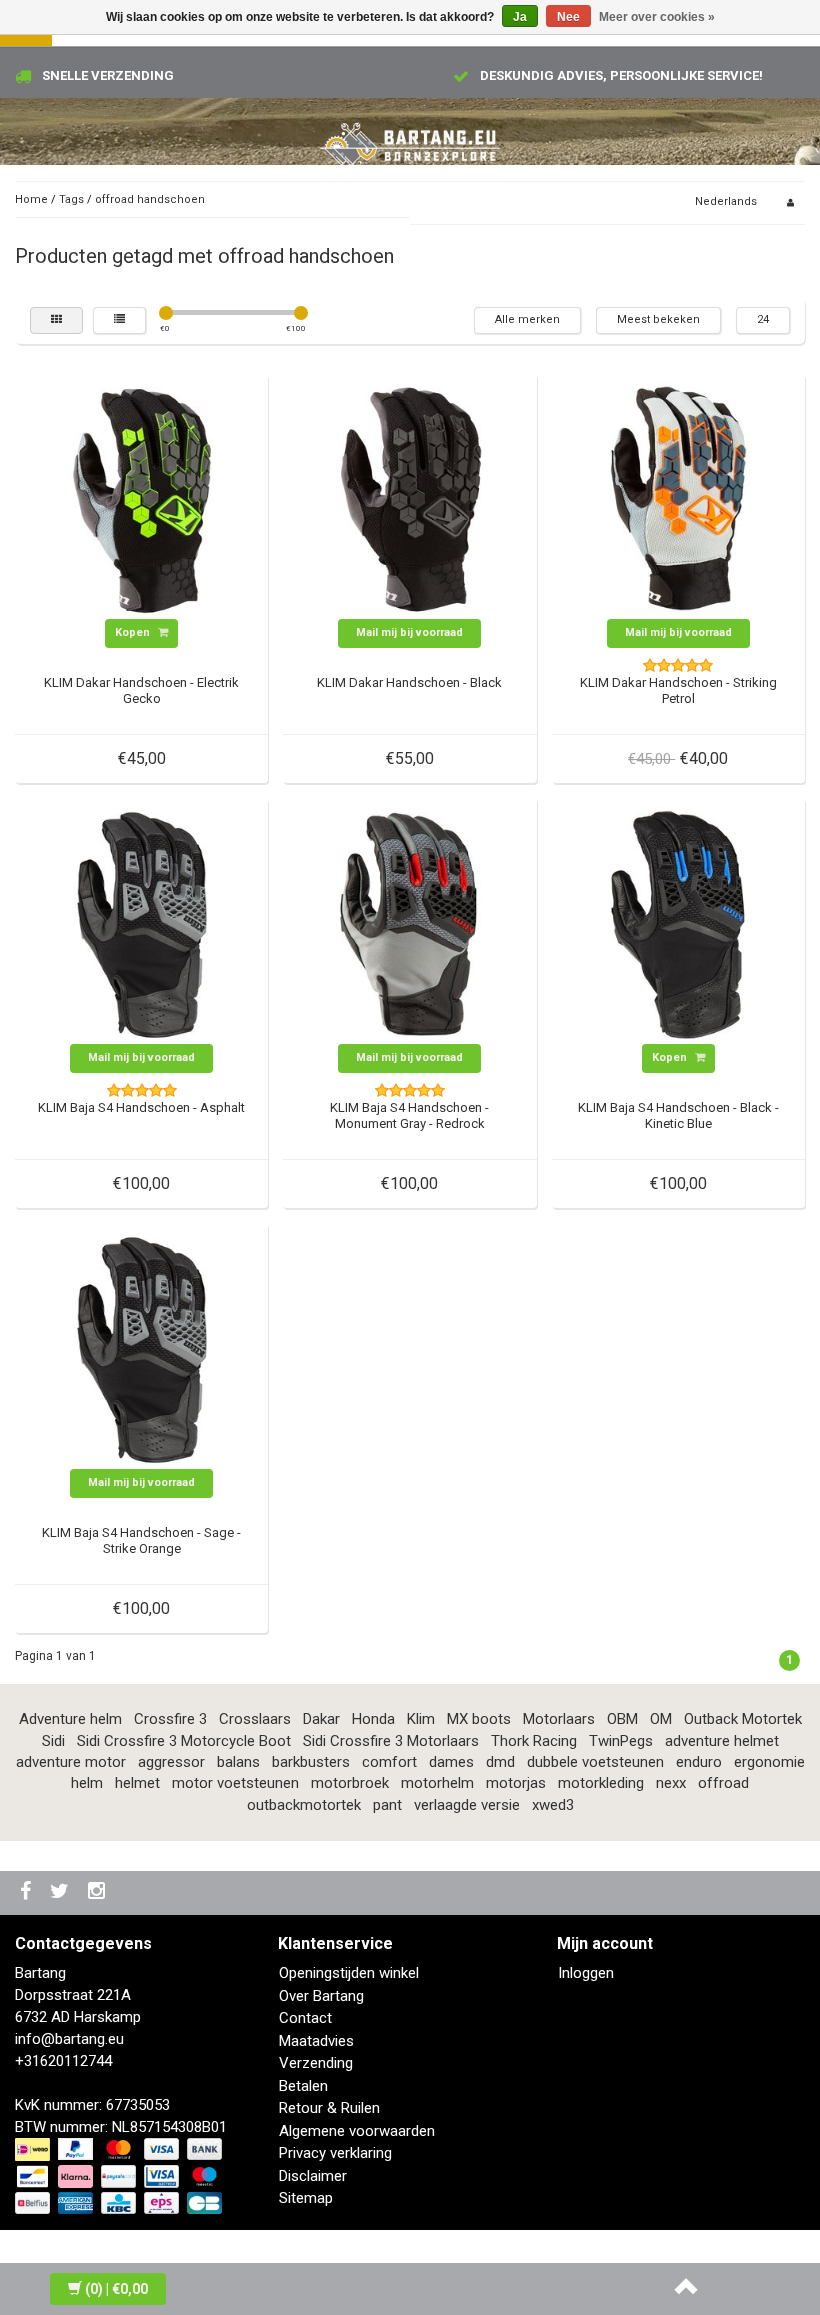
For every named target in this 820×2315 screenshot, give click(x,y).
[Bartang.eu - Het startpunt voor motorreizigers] (410, 145)
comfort (389, 1762)
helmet (137, 1783)
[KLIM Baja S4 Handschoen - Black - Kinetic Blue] (678, 924)
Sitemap (306, 2198)
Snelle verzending (108, 75)
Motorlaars (559, 1719)
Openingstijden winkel (349, 1973)
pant (387, 1805)
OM (661, 1719)
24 (763, 319)
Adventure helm (70, 1719)
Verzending (316, 2063)
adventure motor (71, 1762)
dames (451, 1762)
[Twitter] (62, 1892)
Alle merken (527, 319)
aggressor (171, 1762)
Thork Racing (534, 1741)
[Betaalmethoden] (120, 2177)
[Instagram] (99, 1892)
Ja (520, 17)
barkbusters (311, 1762)
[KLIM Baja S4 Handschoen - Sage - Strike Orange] (142, 1349)
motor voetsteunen (235, 1783)
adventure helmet (722, 1741)
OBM (622, 1719)
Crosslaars (255, 1719)
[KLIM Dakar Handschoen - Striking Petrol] (678, 499)
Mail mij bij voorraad (409, 632)
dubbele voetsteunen (595, 1762)
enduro (699, 1762)
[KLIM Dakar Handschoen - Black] (410, 499)
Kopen (134, 632)
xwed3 (553, 1805)
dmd (500, 1762)
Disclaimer (313, 2176)
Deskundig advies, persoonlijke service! (621, 75)
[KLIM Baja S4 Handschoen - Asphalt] (142, 924)
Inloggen (586, 1973)
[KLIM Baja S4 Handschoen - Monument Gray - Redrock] (410, 924)
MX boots (479, 1719)
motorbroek (350, 1783)
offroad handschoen (150, 199)
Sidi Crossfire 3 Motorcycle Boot (184, 1741)
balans (238, 1762)
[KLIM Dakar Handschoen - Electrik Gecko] (142, 499)
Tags (71, 199)
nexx (671, 1783)
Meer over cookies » (657, 17)
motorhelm (437, 1783)
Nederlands (726, 201)
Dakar (321, 1719)
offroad (723, 1783)
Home (31, 199)
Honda (373, 1719)
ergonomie (769, 1762)
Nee (568, 17)
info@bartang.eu (69, 2039)
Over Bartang (321, 1996)
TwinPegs (621, 1741)
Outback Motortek (743, 1719)
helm (87, 1783)
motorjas (516, 1783)
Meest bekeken (658, 319)
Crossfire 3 (170, 1719)
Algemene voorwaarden (357, 2131)
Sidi (53, 1741)
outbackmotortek (304, 1805)
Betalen (303, 2086)
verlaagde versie (467, 1805)
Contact (305, 2018)
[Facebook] (28, 1892)
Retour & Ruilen (329, 2108)
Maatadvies (316, 2041)
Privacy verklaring (335, 2153)
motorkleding (601, 1783)
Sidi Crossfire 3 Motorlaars (391, 1741)
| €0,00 (116, 2289)
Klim (421, 1719)
